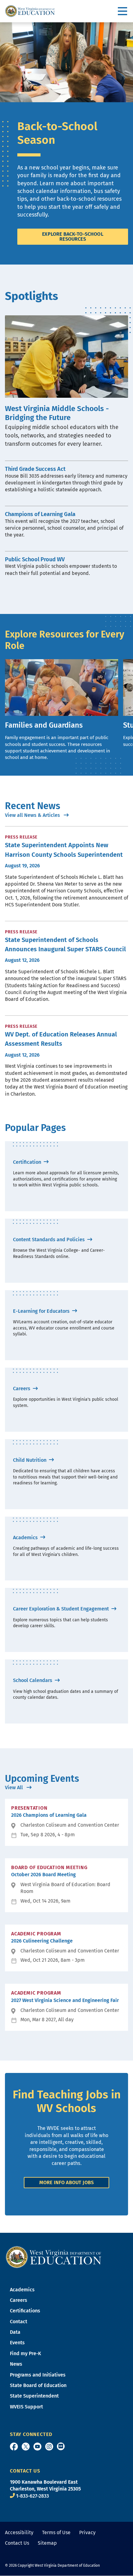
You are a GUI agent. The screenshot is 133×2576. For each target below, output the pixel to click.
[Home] (54, 2256)
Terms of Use (56, 2532)
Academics (26, 1538)
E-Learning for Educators (42, 1311)
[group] (62, 710)
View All (15, 1787)
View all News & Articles (33, 815)
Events (17, 2343)
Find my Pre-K (26, 2353)
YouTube (37, 2447)
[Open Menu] (123, 11)
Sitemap (47, 2543)
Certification (28, 1162)
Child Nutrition (30, 1460)
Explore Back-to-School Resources (73, 237)
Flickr (61, 2446)
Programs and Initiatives (38, 2375)
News (16, 2364)
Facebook (14, 2447)
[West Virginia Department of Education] (30, 11)
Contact (19, 2322)
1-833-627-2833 (32, 2496)
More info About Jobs (66, 2182)
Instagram (49, 2447)
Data (15, 2332)
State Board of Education (38, 2385)
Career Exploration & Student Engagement (62, 1609)
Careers (22, 1389)
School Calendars (33, 1680)
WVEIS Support (26, 2407)
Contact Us (17, 2543)
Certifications (25, 2311)
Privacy (87, 2532)
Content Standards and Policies (49, 1240)
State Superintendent (34, 2396)
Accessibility (19, 2532)
